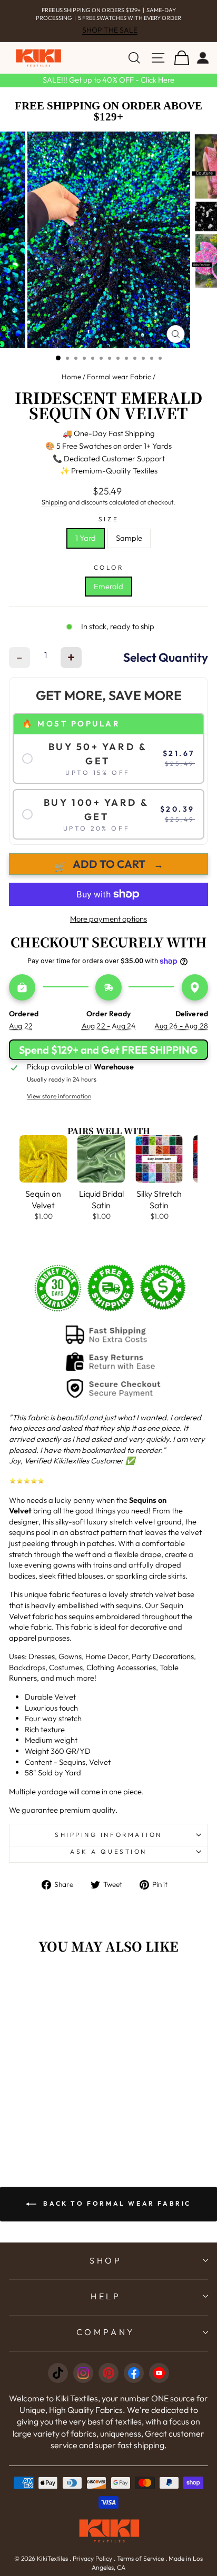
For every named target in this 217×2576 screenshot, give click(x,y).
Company (106, 2332)
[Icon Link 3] (108, 2373)
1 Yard (86, 538)
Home (71, 377)
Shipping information (108, 1835)
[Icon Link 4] (134, 2373)
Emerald (108, 586)
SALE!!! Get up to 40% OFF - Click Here (108, 80)
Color (109, 567)
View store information (59, 1096)
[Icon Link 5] (159, 2373)
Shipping (54, 502)
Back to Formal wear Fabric (116, 2203)
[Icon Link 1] (58, 2373)
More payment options (108, 919)
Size (108, 519)
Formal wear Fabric (119, 377)
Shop (106, 2260)
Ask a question (108, 1851)
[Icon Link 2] (83, 2373)
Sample (129, 538)
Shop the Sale (110, 30)
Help (106, 2296)
